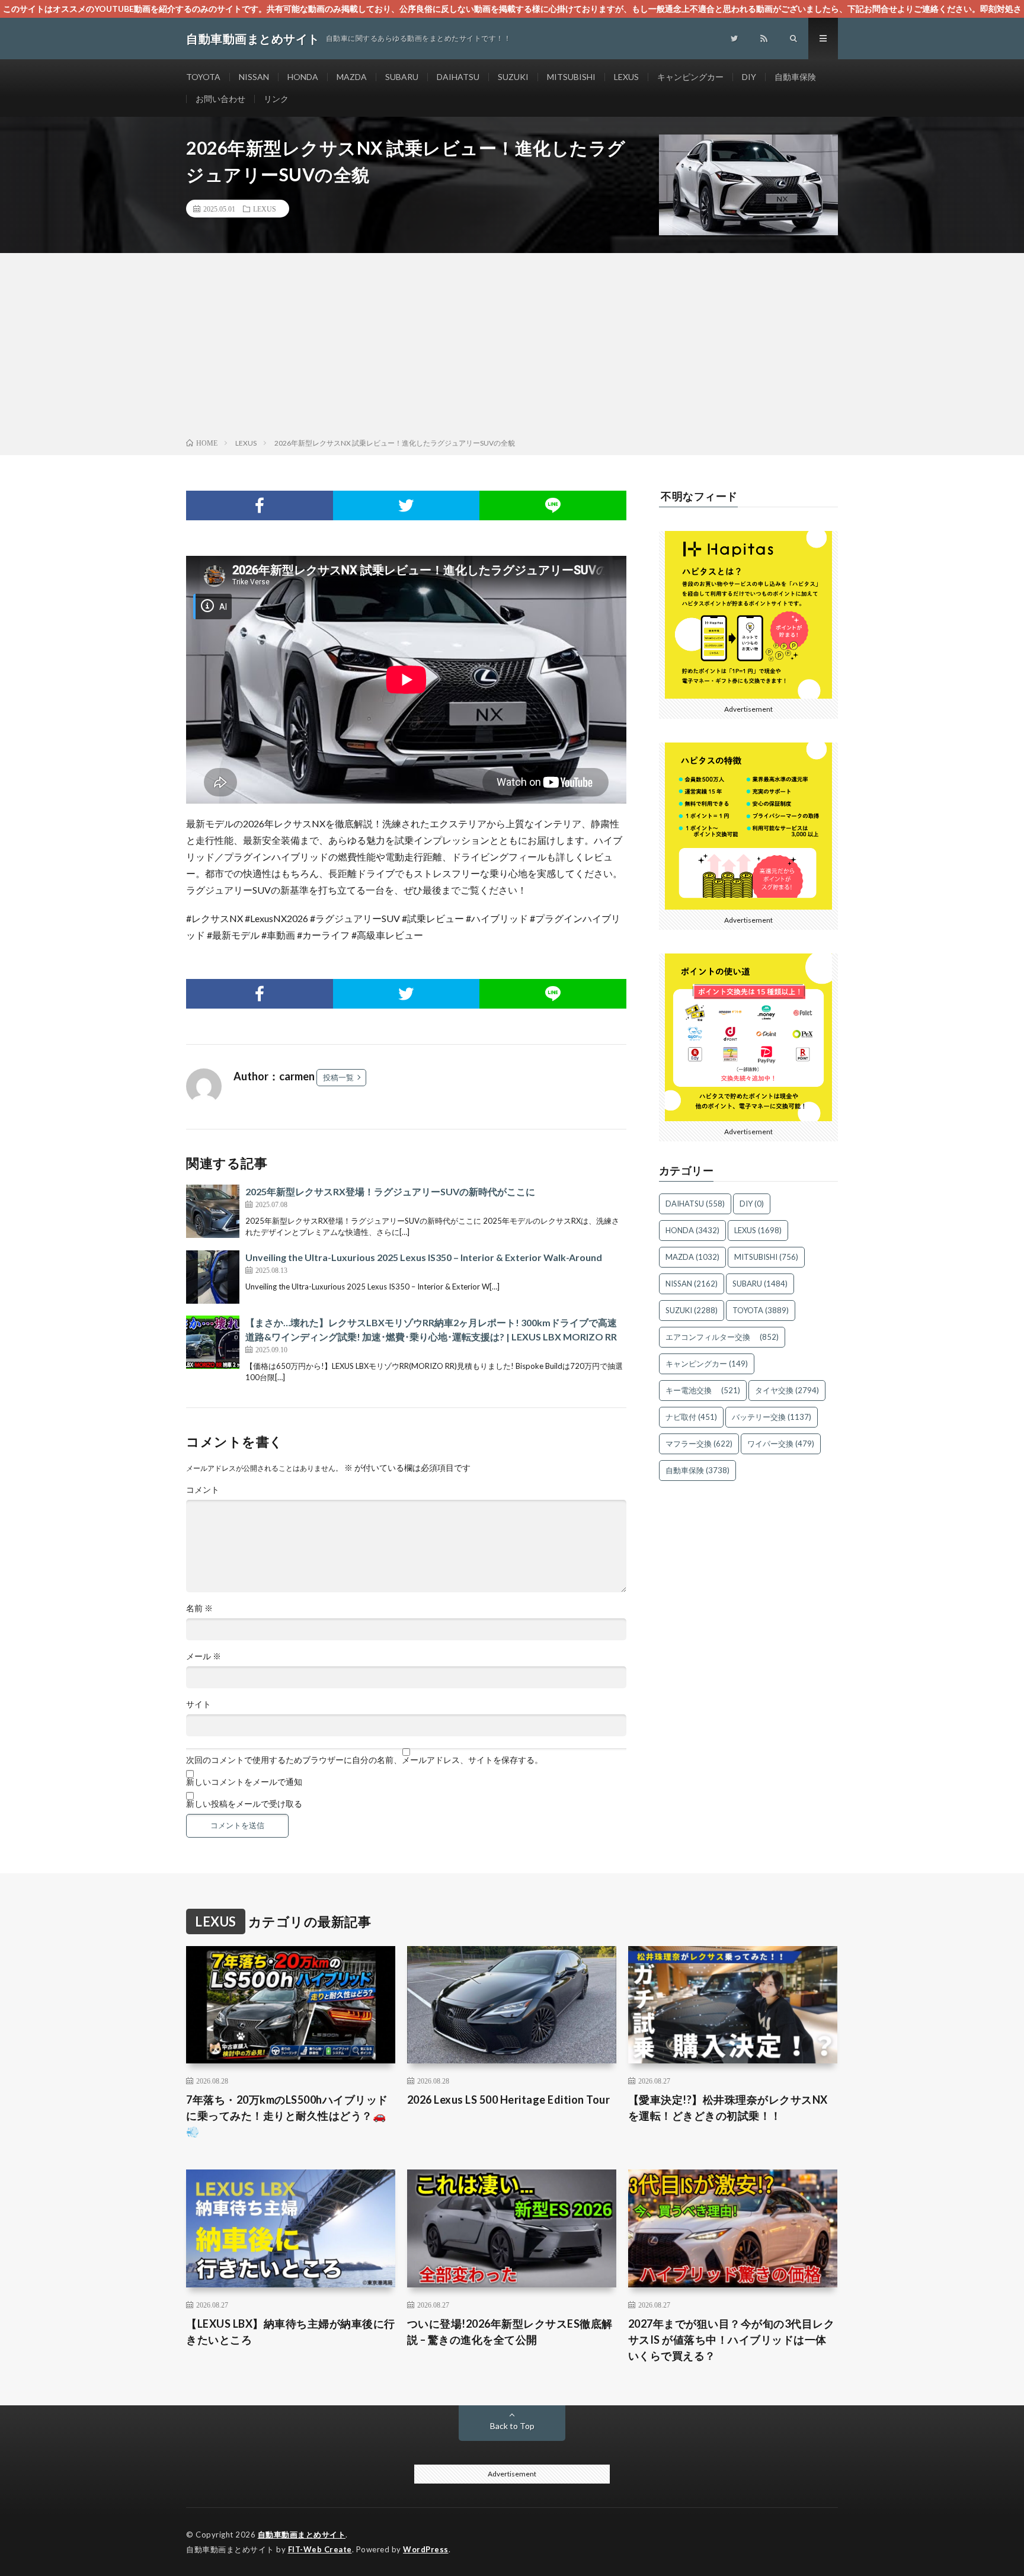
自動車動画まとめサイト (302, 2535)
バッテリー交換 (772, 1417)
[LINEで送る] (553, 505)
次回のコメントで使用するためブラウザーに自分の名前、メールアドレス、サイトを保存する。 (364, 1760)
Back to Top (512, 2426)
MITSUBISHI (571, 77)
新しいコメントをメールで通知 (244, 1782)
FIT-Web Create (320, 2549)
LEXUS (626, 77)
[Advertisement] (512, 348)
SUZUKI (513, 77)
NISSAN (254, 77)
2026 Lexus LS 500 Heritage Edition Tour (509, 2100)
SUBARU (402, 77)
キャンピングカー (690, 77)
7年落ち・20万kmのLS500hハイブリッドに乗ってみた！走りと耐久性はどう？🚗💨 (287, 2116)
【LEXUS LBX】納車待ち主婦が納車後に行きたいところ (291, 2332)
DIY (749, 77)
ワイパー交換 (781, 1444)
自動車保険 (795, 77)
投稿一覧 (338, 1077)
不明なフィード (699, 496)
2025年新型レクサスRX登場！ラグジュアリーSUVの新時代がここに (390, 1191)
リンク (276, 99)
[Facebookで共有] (260, 505)
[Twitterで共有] (407, 505)
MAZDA (352, 77)
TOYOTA (203, 77)
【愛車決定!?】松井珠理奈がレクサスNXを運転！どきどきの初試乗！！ (728, 2108)
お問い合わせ (220, 99)
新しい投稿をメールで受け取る (244, 1804)
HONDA (303, 77)
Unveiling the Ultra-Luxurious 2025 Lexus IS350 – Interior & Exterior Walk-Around (424, 1257)
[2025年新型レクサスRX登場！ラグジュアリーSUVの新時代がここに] (213, 1211)
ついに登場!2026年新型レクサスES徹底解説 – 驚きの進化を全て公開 (510, 2332)
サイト (199, 1704)
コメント (203, 1490)
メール (204, 1656)
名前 (199, 1608)
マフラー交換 (699, 1444)
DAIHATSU (458, 77)
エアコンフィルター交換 (722, 1337)
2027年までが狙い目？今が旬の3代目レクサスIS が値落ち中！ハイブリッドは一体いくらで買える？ (732, 2340)
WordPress (426, 2549)
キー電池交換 (703, 1390)
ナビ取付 (691, 1417)
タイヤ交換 (787, 1390)
